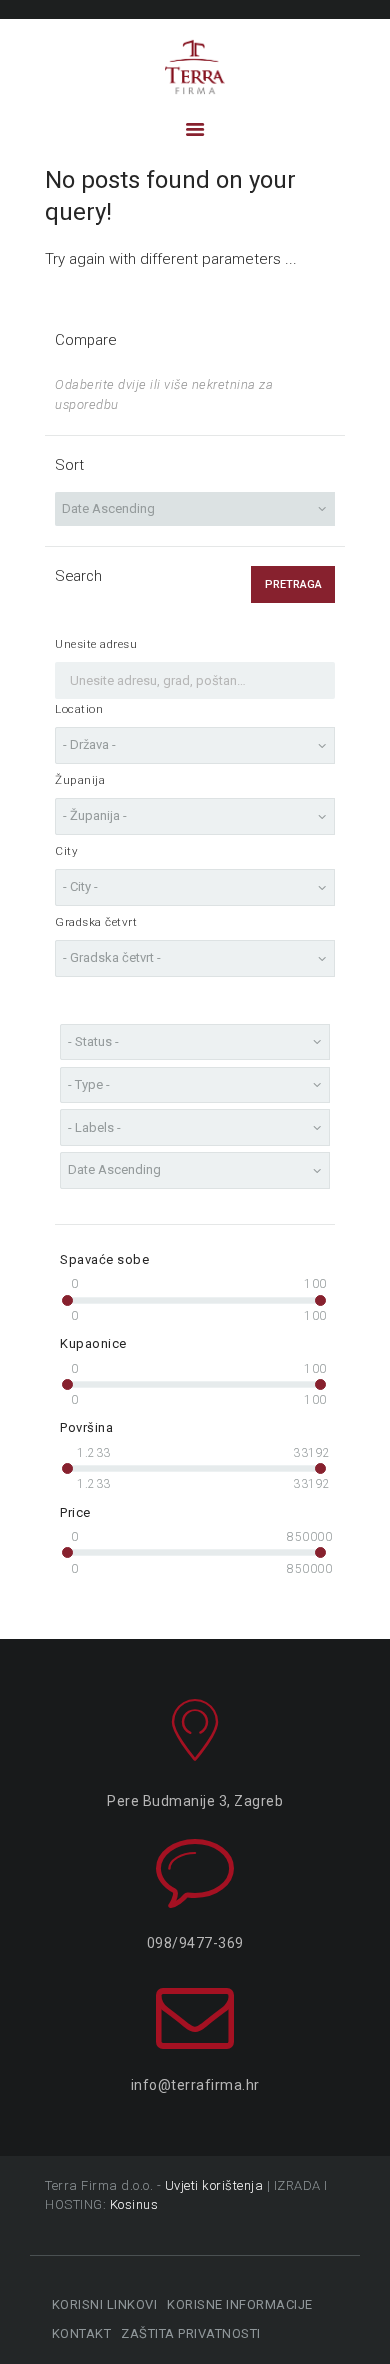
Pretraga (293, 584)
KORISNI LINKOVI (104, 2304)
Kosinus (134, 2204)
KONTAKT (81, 2333)
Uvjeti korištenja (214, 2185)
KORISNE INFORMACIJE (240, 2304)
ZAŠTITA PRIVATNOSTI (191, 2333)
